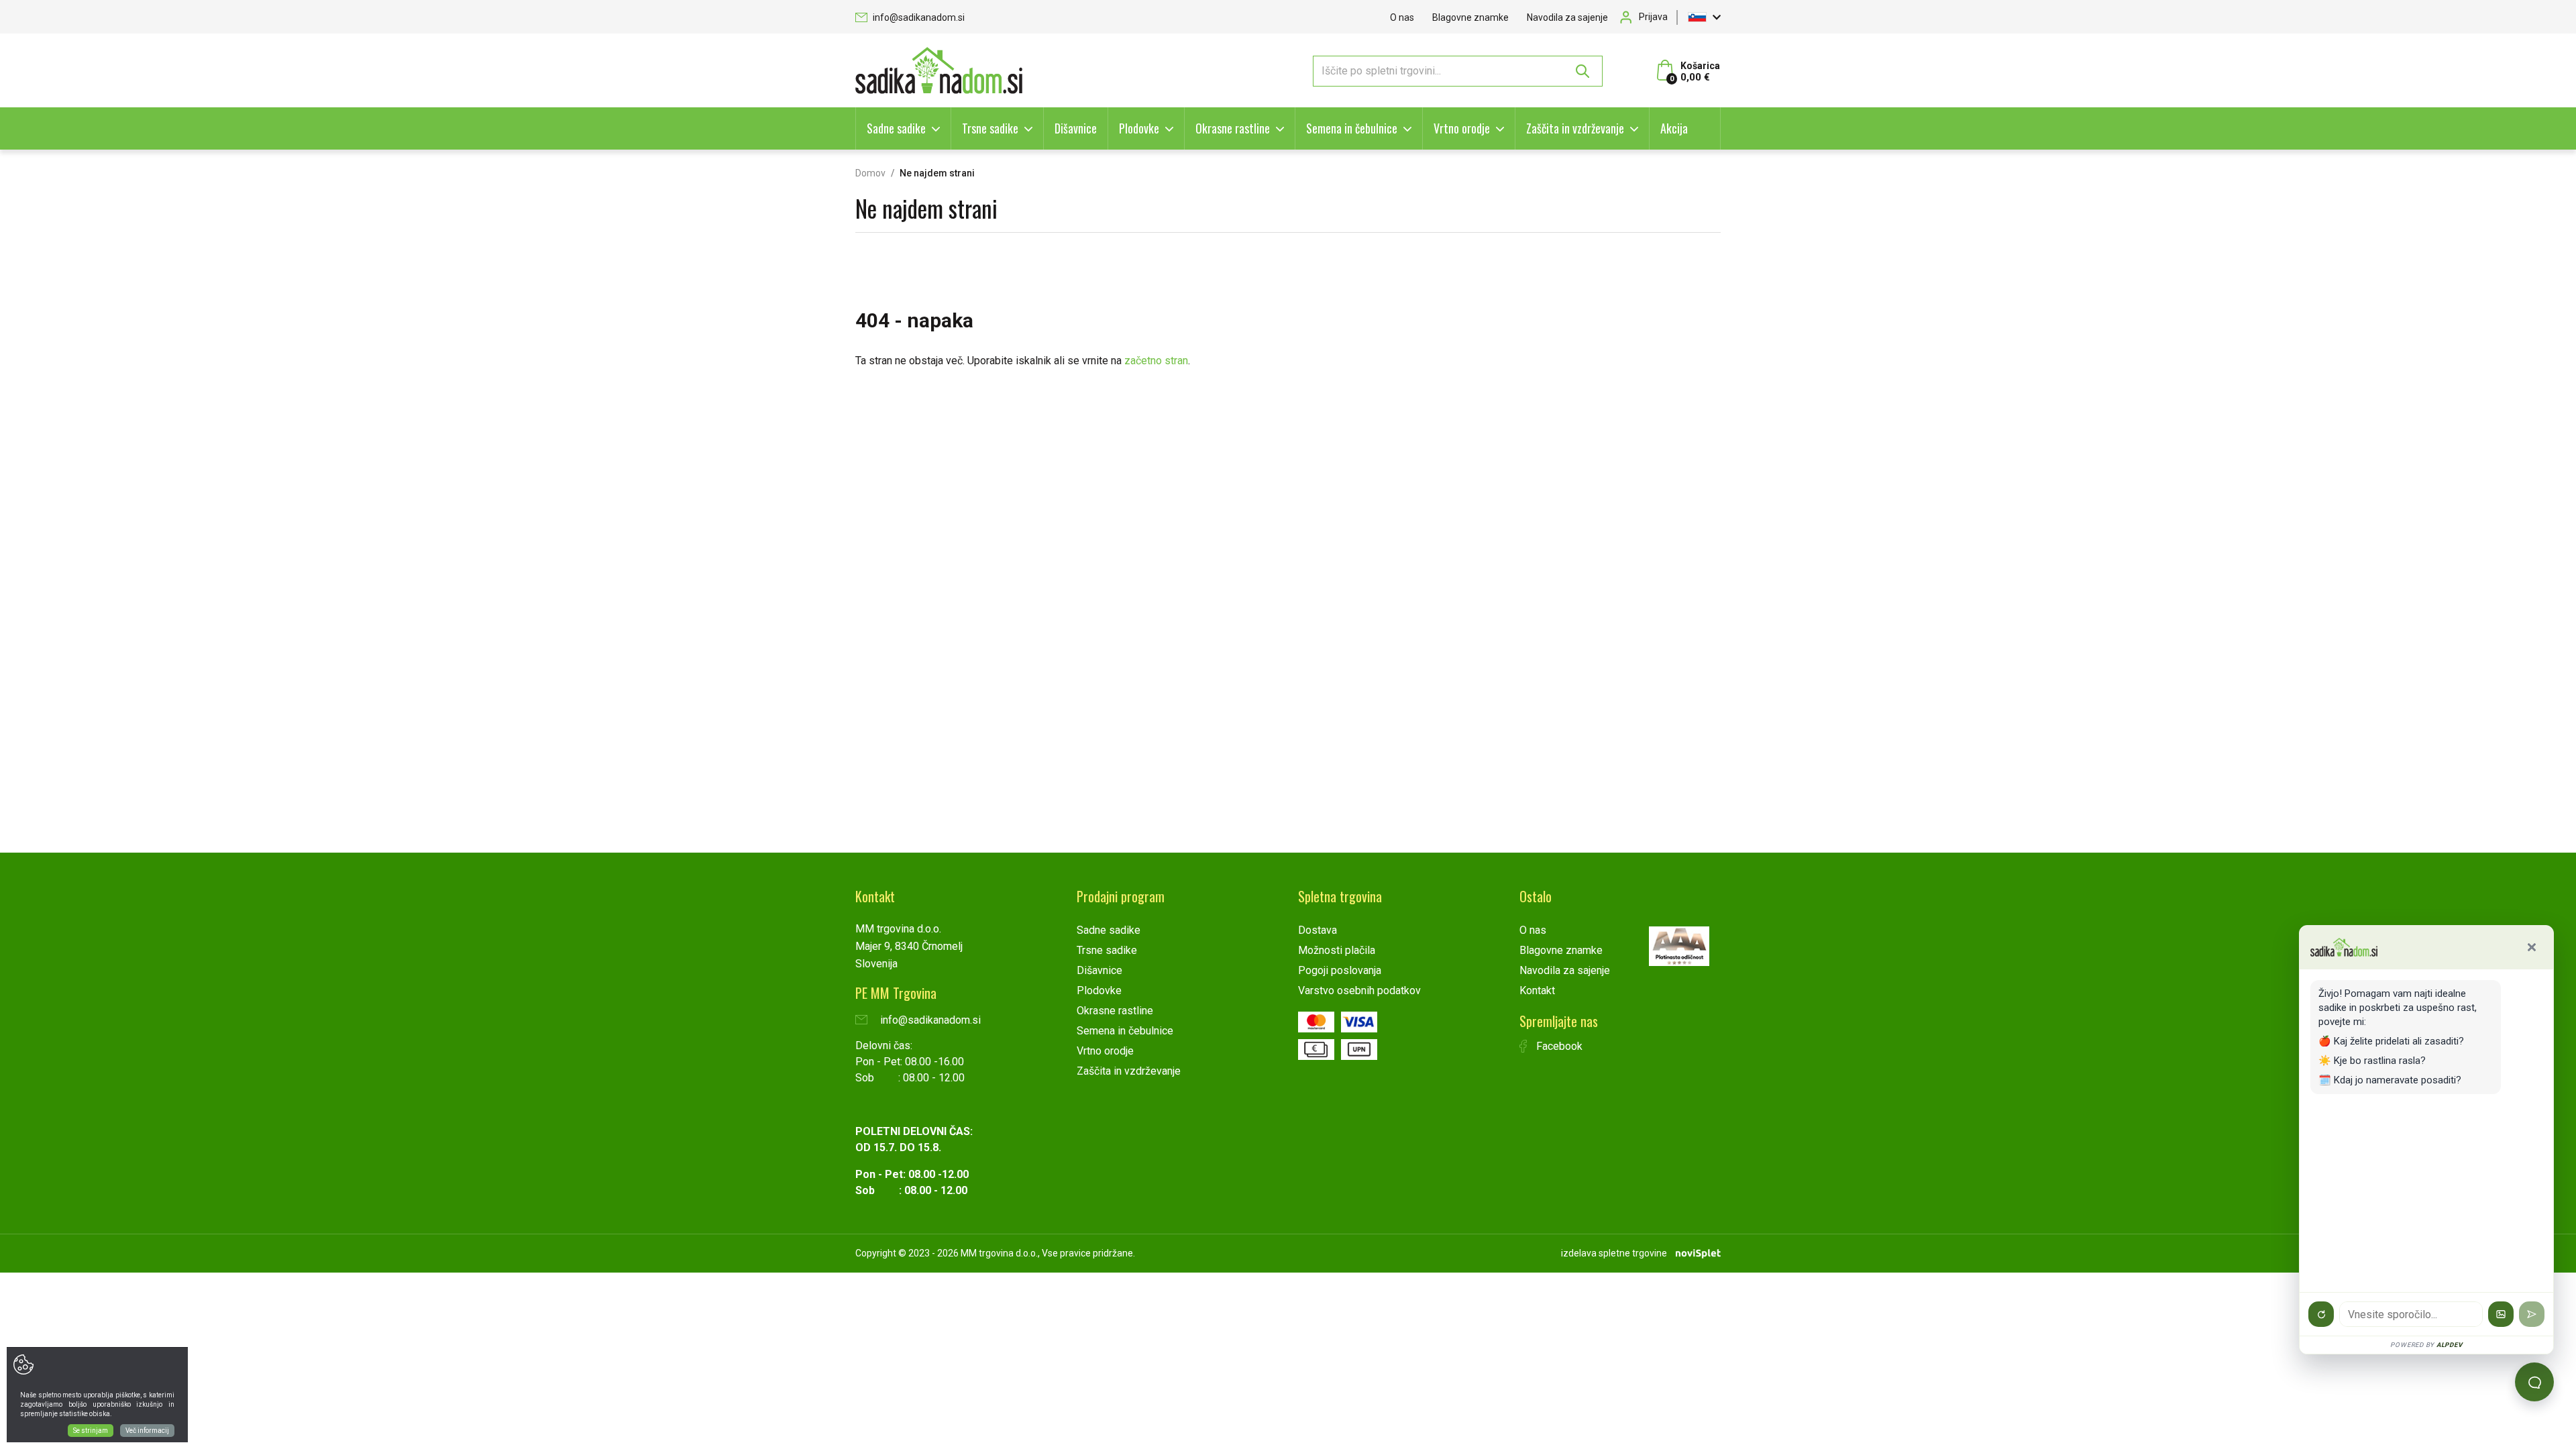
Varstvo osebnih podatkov (1359, 990)
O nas (1402, 17)
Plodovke (1139, 128)
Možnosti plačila (1337, 950)
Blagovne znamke (1470, 17)
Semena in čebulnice (1352, 128)
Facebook (1558, 1046)
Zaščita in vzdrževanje (1575, 128)
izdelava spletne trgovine (1614, 1253)
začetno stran (1156, 361)
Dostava (1318, 930)
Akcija (1674, 128)
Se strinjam (91, 1431)
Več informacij (147, 1431)
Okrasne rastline (1233, 128)
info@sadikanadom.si (918, 17)
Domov (870, 173)
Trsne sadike (990, 128)
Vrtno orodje (1462, 128)
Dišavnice (1076, 128)
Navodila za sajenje (1567, 17)
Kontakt (1537, 990)
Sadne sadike (896, 128)
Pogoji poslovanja (1340, 970)
